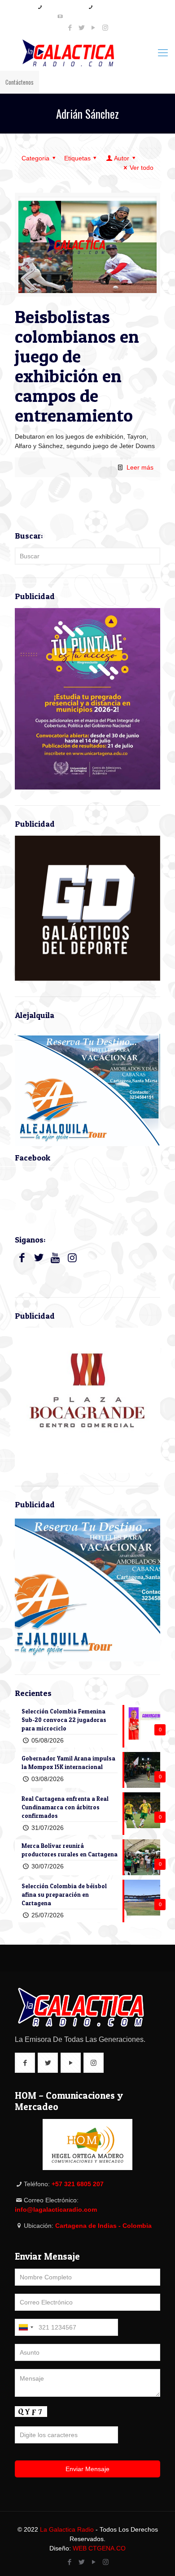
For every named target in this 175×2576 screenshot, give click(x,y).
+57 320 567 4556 (114, 7)
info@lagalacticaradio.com (91, 16)
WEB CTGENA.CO (99, 2548)
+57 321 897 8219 (63, 7)
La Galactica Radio (67, 2529)
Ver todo (142, 168)
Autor (122, 158)
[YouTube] (94, 28)
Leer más (140, 467)
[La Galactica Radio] (87, 53)
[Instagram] (105, 28)
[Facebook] (70, 28)
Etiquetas (77, 158)
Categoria (35, 158)
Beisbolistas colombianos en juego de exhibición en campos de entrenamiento (77, 366)
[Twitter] (82, 28)
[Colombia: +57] (26, 2327)
